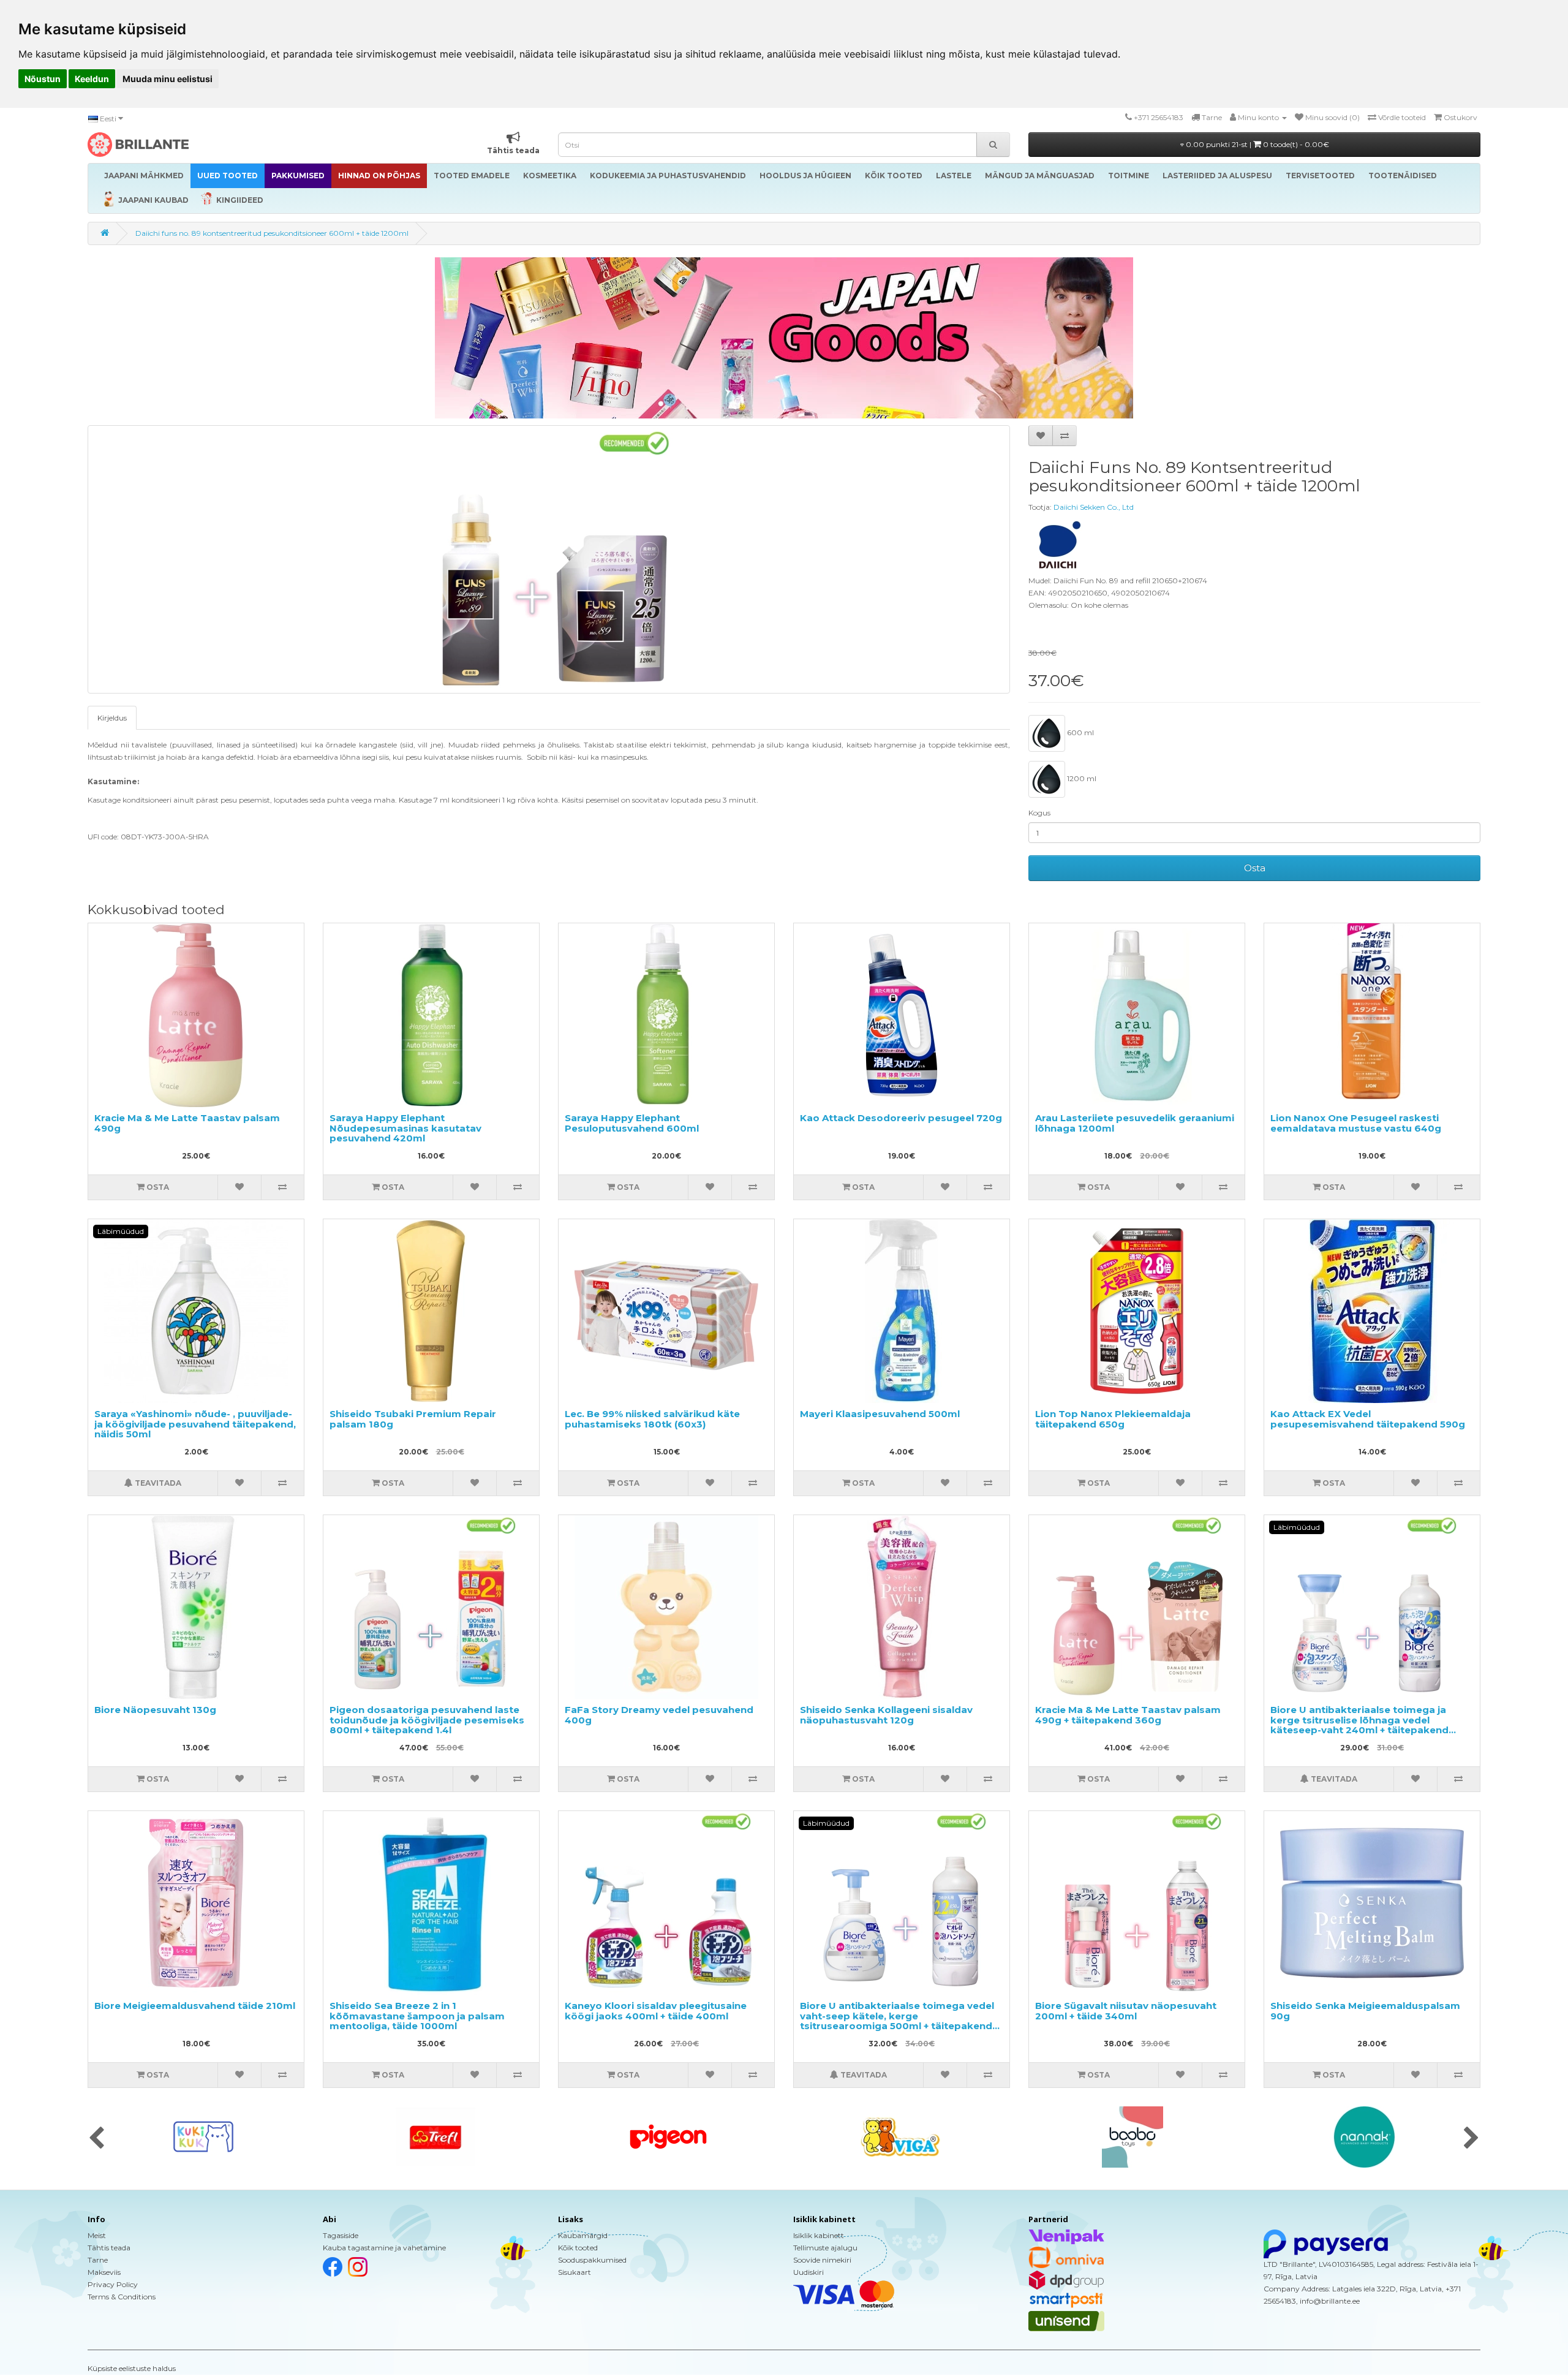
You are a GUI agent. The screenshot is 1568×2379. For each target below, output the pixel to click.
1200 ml (1081, 778)
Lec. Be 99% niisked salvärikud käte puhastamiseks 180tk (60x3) (652, 1419)
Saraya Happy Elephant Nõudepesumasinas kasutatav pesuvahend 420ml (405, 1128)
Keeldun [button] (92, 79)
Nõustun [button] (43, 79)
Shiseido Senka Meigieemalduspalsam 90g (1365, 2011)
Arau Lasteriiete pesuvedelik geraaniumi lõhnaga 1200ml (1135, 1123)
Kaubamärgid (583, 2235)
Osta (1255, 868)
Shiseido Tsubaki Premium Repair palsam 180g (413, 1419)
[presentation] (96, 2139)
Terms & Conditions (122, 2297)
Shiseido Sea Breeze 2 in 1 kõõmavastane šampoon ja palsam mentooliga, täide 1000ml (417, 2016)
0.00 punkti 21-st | (1257, 144)
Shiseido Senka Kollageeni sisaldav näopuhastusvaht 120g (886, 1715)
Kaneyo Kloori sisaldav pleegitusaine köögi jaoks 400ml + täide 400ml (656, 2011)
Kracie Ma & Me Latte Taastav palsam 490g (187, 1123)
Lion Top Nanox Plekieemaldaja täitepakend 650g (1113, 1419)
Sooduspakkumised (592, 2260)
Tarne (98, 2260)
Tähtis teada (109, 2248)
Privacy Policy (113, 2284)
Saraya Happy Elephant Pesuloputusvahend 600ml (632, 1123)
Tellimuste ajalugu (825, 2248)
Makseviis (104, 2272)
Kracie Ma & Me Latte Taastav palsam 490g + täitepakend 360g (1128, 1715)
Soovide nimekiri (822, 2260)
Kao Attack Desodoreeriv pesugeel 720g (901, 1118)
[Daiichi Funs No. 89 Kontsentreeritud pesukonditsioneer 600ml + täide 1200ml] (549, 559)
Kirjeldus (112, 718)
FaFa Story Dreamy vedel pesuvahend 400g (659, 1715)
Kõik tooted (578, 2248)
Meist (97, 2235)
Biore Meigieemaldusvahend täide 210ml (195, 2006)
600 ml (1080, 732)
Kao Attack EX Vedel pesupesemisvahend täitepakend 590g (1368, 1419)
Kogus (1039, 813)
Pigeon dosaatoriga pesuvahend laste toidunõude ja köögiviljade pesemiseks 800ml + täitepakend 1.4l (427, 1720)
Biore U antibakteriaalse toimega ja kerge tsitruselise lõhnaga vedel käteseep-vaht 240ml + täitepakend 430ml (1359, 1725)
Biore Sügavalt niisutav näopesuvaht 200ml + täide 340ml (1126, 2011)
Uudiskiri (809, 2272)
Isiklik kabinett (819, 2235)
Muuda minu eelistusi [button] (168, 79)
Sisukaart (575, 2272)
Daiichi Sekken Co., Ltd (1094, 507)
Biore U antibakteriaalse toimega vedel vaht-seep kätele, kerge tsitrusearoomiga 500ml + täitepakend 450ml (897, 2021)
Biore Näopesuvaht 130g (155, 1710)
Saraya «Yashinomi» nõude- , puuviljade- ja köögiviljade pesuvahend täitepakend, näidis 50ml (195, 1424)
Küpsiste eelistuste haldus (132, 2368)
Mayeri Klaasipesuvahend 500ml (880, 1414)
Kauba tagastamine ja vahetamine (384, 2248)
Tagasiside (341, 2235)
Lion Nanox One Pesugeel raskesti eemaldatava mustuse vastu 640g (1356, 1123)
